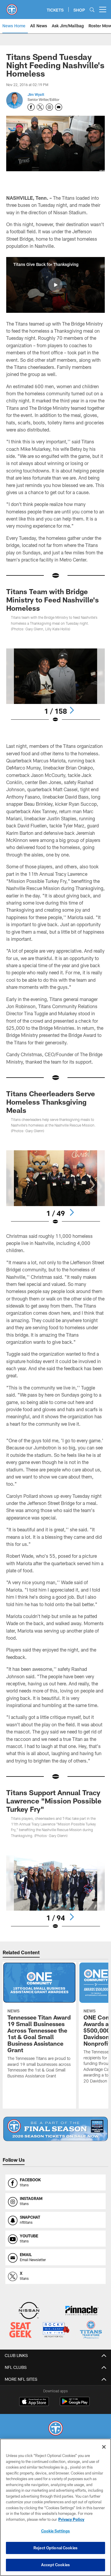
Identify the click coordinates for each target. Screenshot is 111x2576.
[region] (55, 2507)
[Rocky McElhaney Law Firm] (56, 2330)
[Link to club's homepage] (12, 7)
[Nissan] (29, 2311)
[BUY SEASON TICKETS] (55, 2129)
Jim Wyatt (36, 94)
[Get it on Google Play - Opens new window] (75, 2404)
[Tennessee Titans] (56, 2429)
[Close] (104, 2447)
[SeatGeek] (20, 2330)
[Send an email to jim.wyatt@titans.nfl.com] (59, 107)
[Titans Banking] (82, 2311)
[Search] (92, 10)
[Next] (72, 710)
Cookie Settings (56, 2531)
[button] (55, 285)
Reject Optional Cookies (55, 2548)
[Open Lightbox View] (55, 686)
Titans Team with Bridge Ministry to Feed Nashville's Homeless (53, 600)
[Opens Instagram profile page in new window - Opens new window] (49, 107)
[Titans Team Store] (91, 2330)
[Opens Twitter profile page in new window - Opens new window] (40, 107)
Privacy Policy (71, 2519)
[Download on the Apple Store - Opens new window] (34, 2402)
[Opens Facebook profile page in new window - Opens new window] (31, 107)
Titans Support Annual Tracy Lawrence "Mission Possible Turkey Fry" (54, 1801)
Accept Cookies (55, 2565)
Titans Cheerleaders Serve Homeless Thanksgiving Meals (51, 1102)
